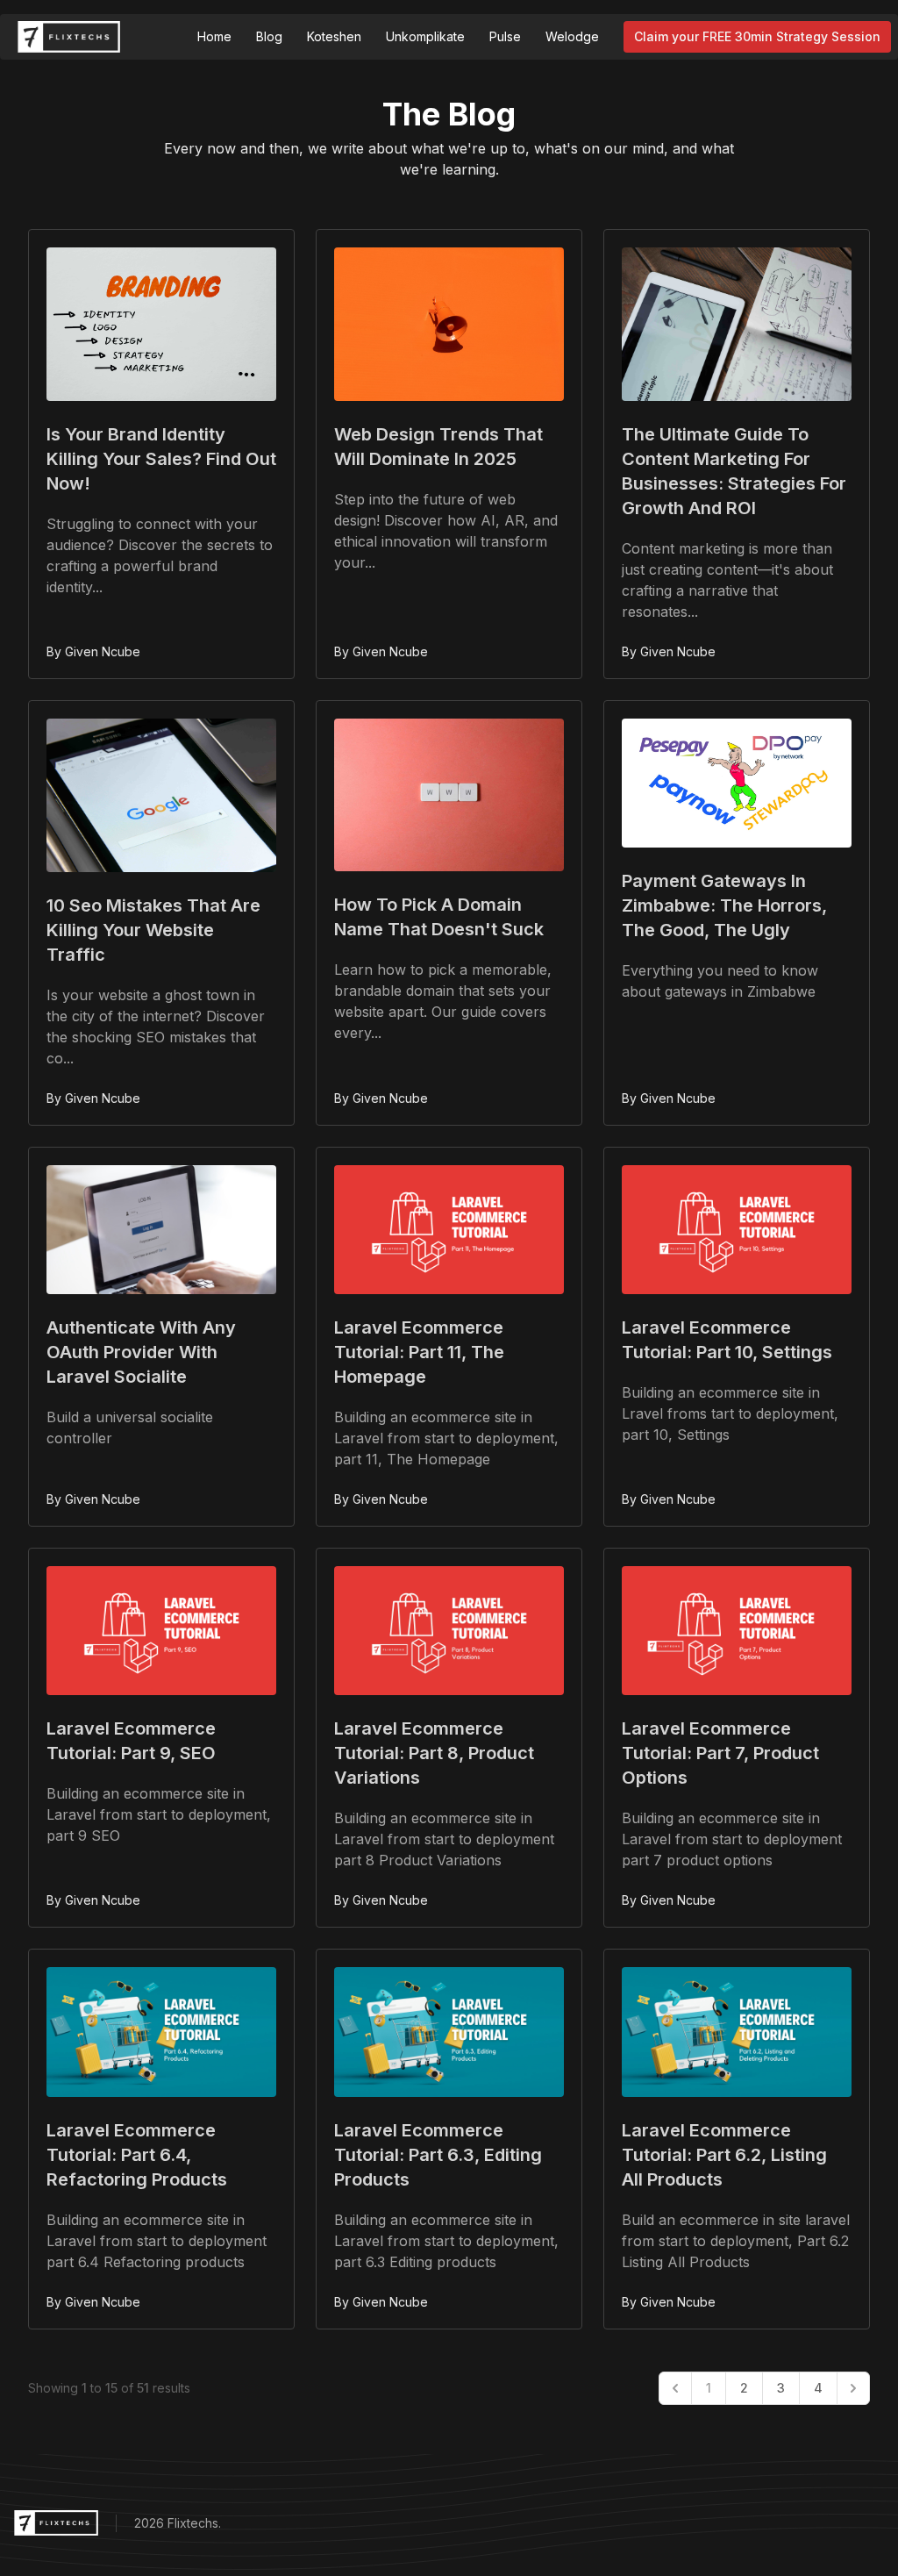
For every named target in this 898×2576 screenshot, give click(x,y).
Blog (269, 36)
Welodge (572, 36)
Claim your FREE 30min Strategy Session (757, 36)
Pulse (505, 36)
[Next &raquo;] (853, 2388)
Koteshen (334, 36)
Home (214, 36)
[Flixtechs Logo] (69, 37)
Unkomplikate (425, 36)
